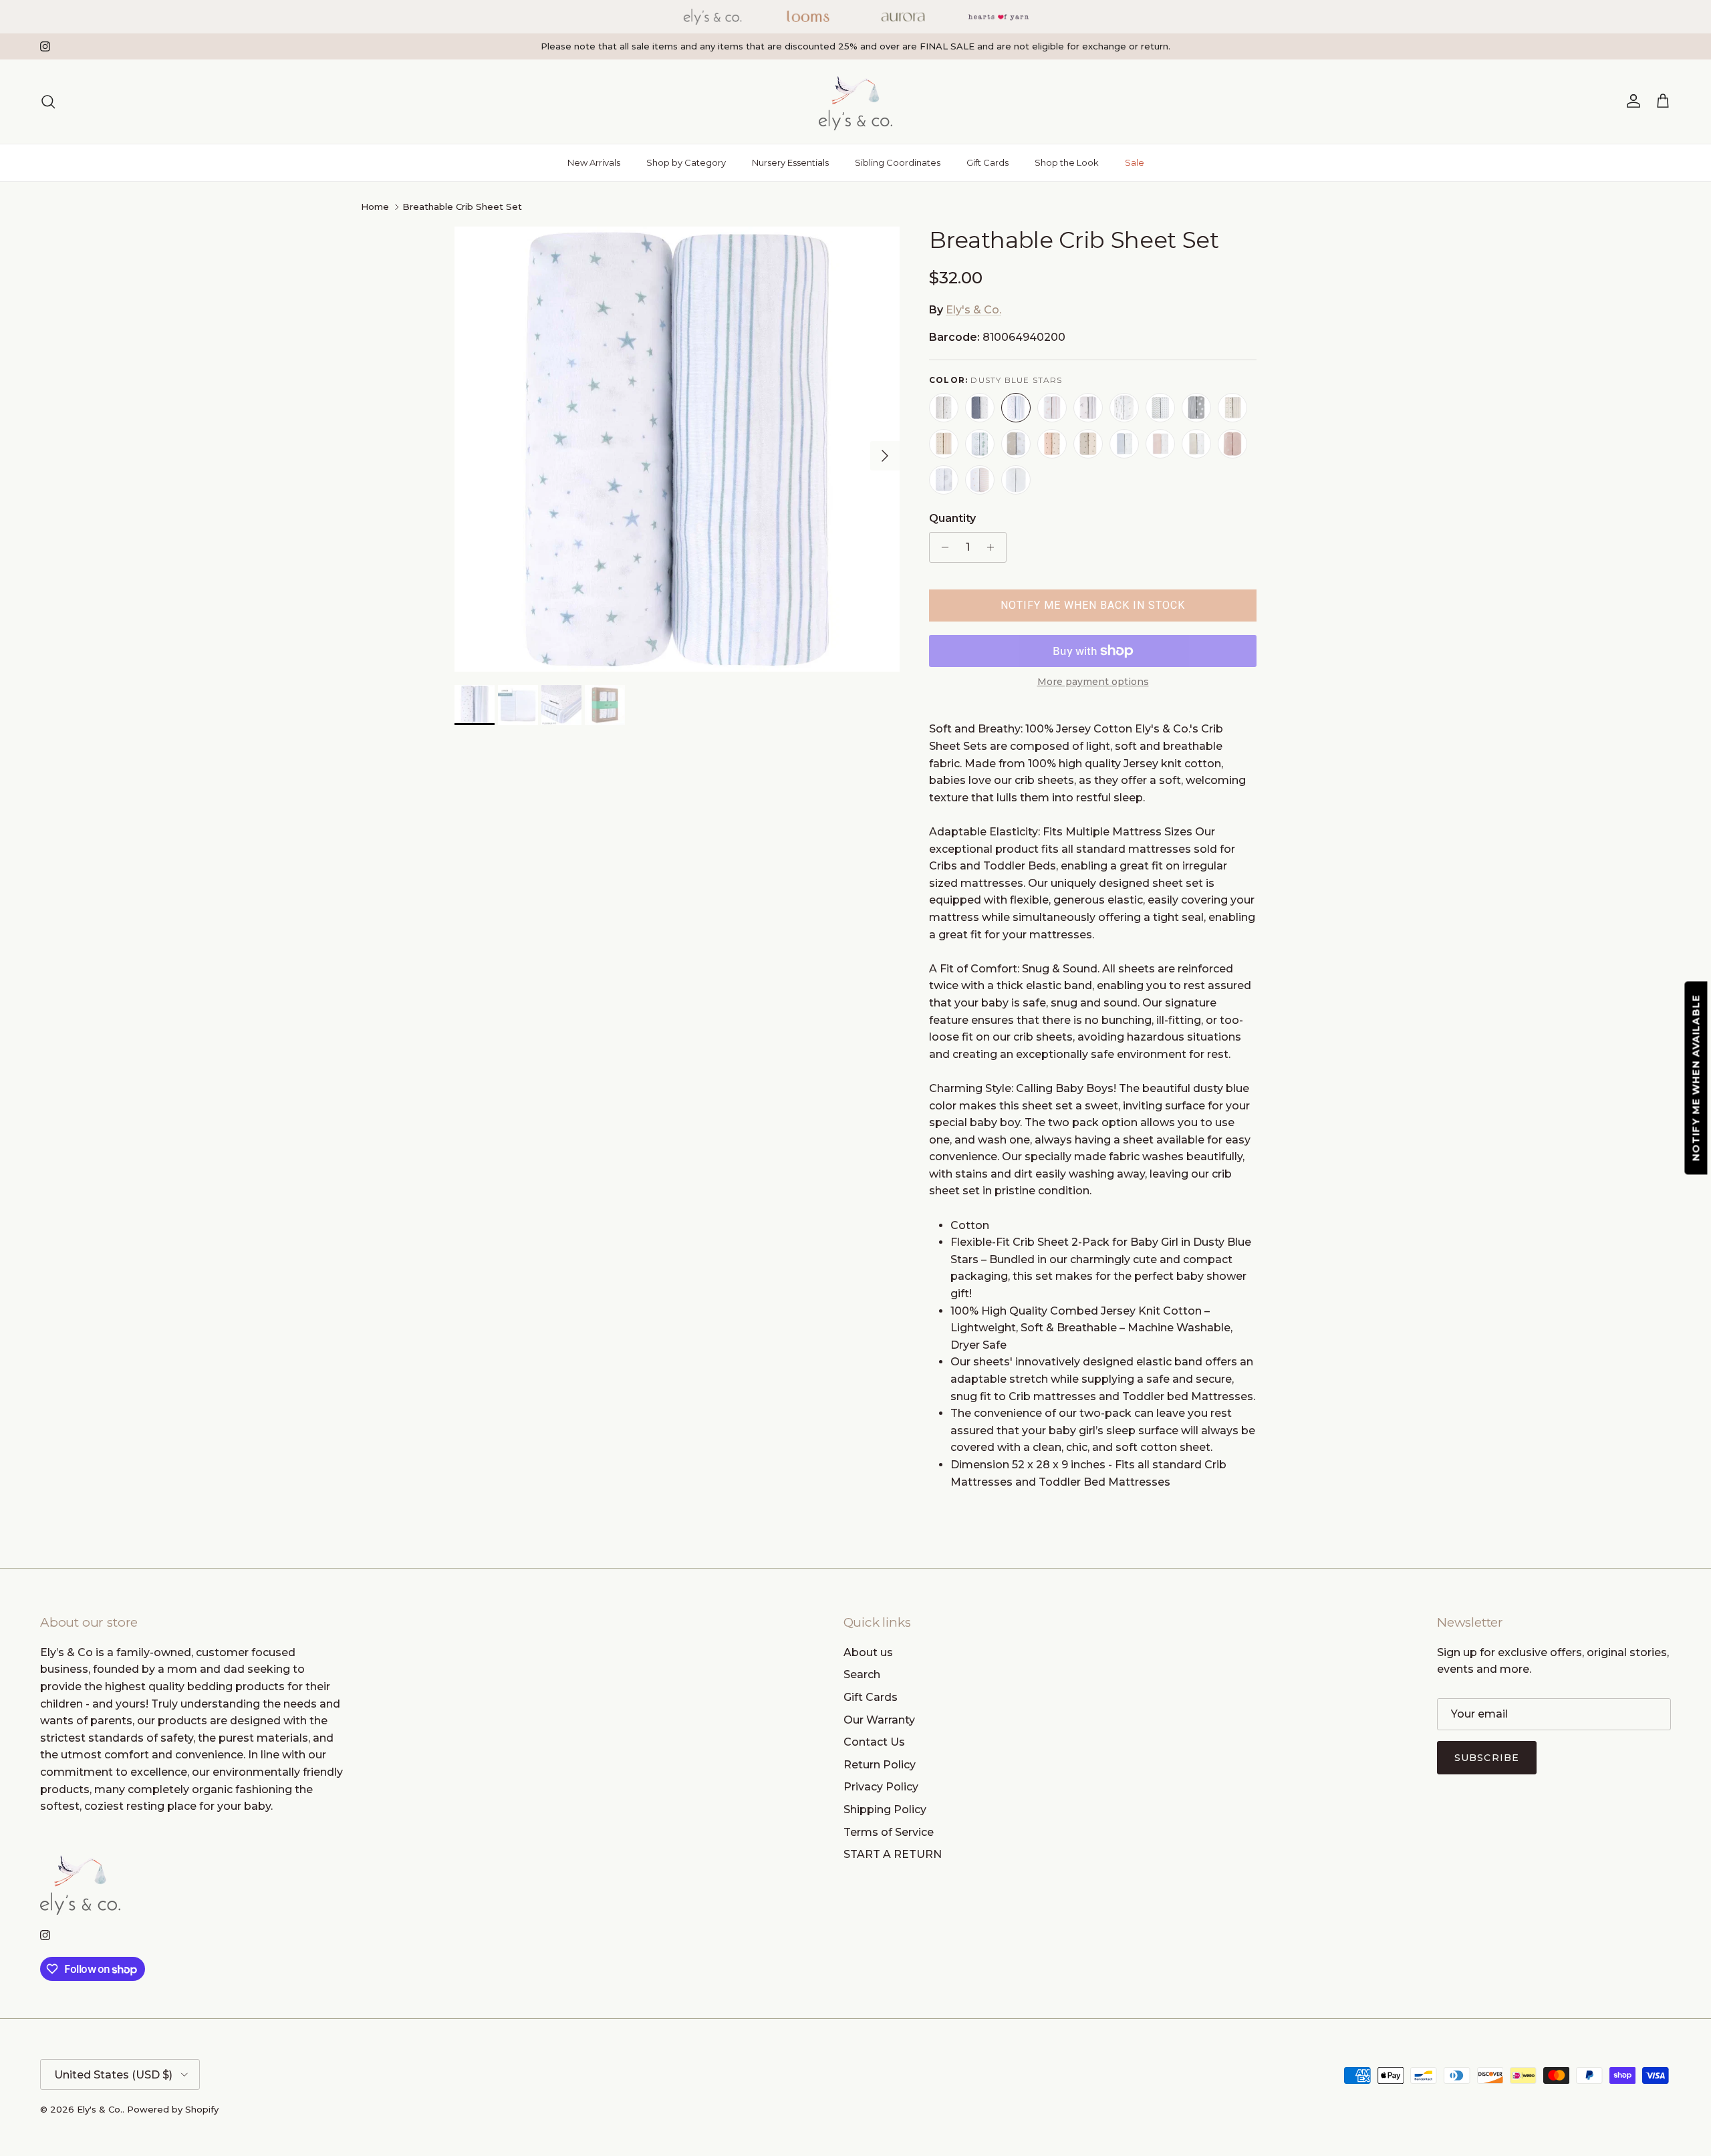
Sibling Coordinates (898, 162)
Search (862, 1674)
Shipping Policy (885, 1809)
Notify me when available (1696, 1078)
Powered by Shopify (173, 2109)
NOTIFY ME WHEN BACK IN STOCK (1093, 605)
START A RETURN (893, 1854)
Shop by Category (686, 162)
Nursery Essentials (790, 162)
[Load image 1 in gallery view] (677, 449)
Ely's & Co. (973, 310)
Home (375, 207)
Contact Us (874, 1742)
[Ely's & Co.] (855, 102)
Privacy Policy (881, 1787)
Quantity (952, 518)
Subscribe (1487, 1758)
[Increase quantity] (994, 547)
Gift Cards (988, 162)
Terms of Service (889, 1832)
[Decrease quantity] (941, 547)
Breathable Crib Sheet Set (462, 207)
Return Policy (880, 1765)
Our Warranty (879, 1720)
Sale (1135, 162)
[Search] (48, 102)
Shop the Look (1067, 162)
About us (868, 1652)
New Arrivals (594, 162)
